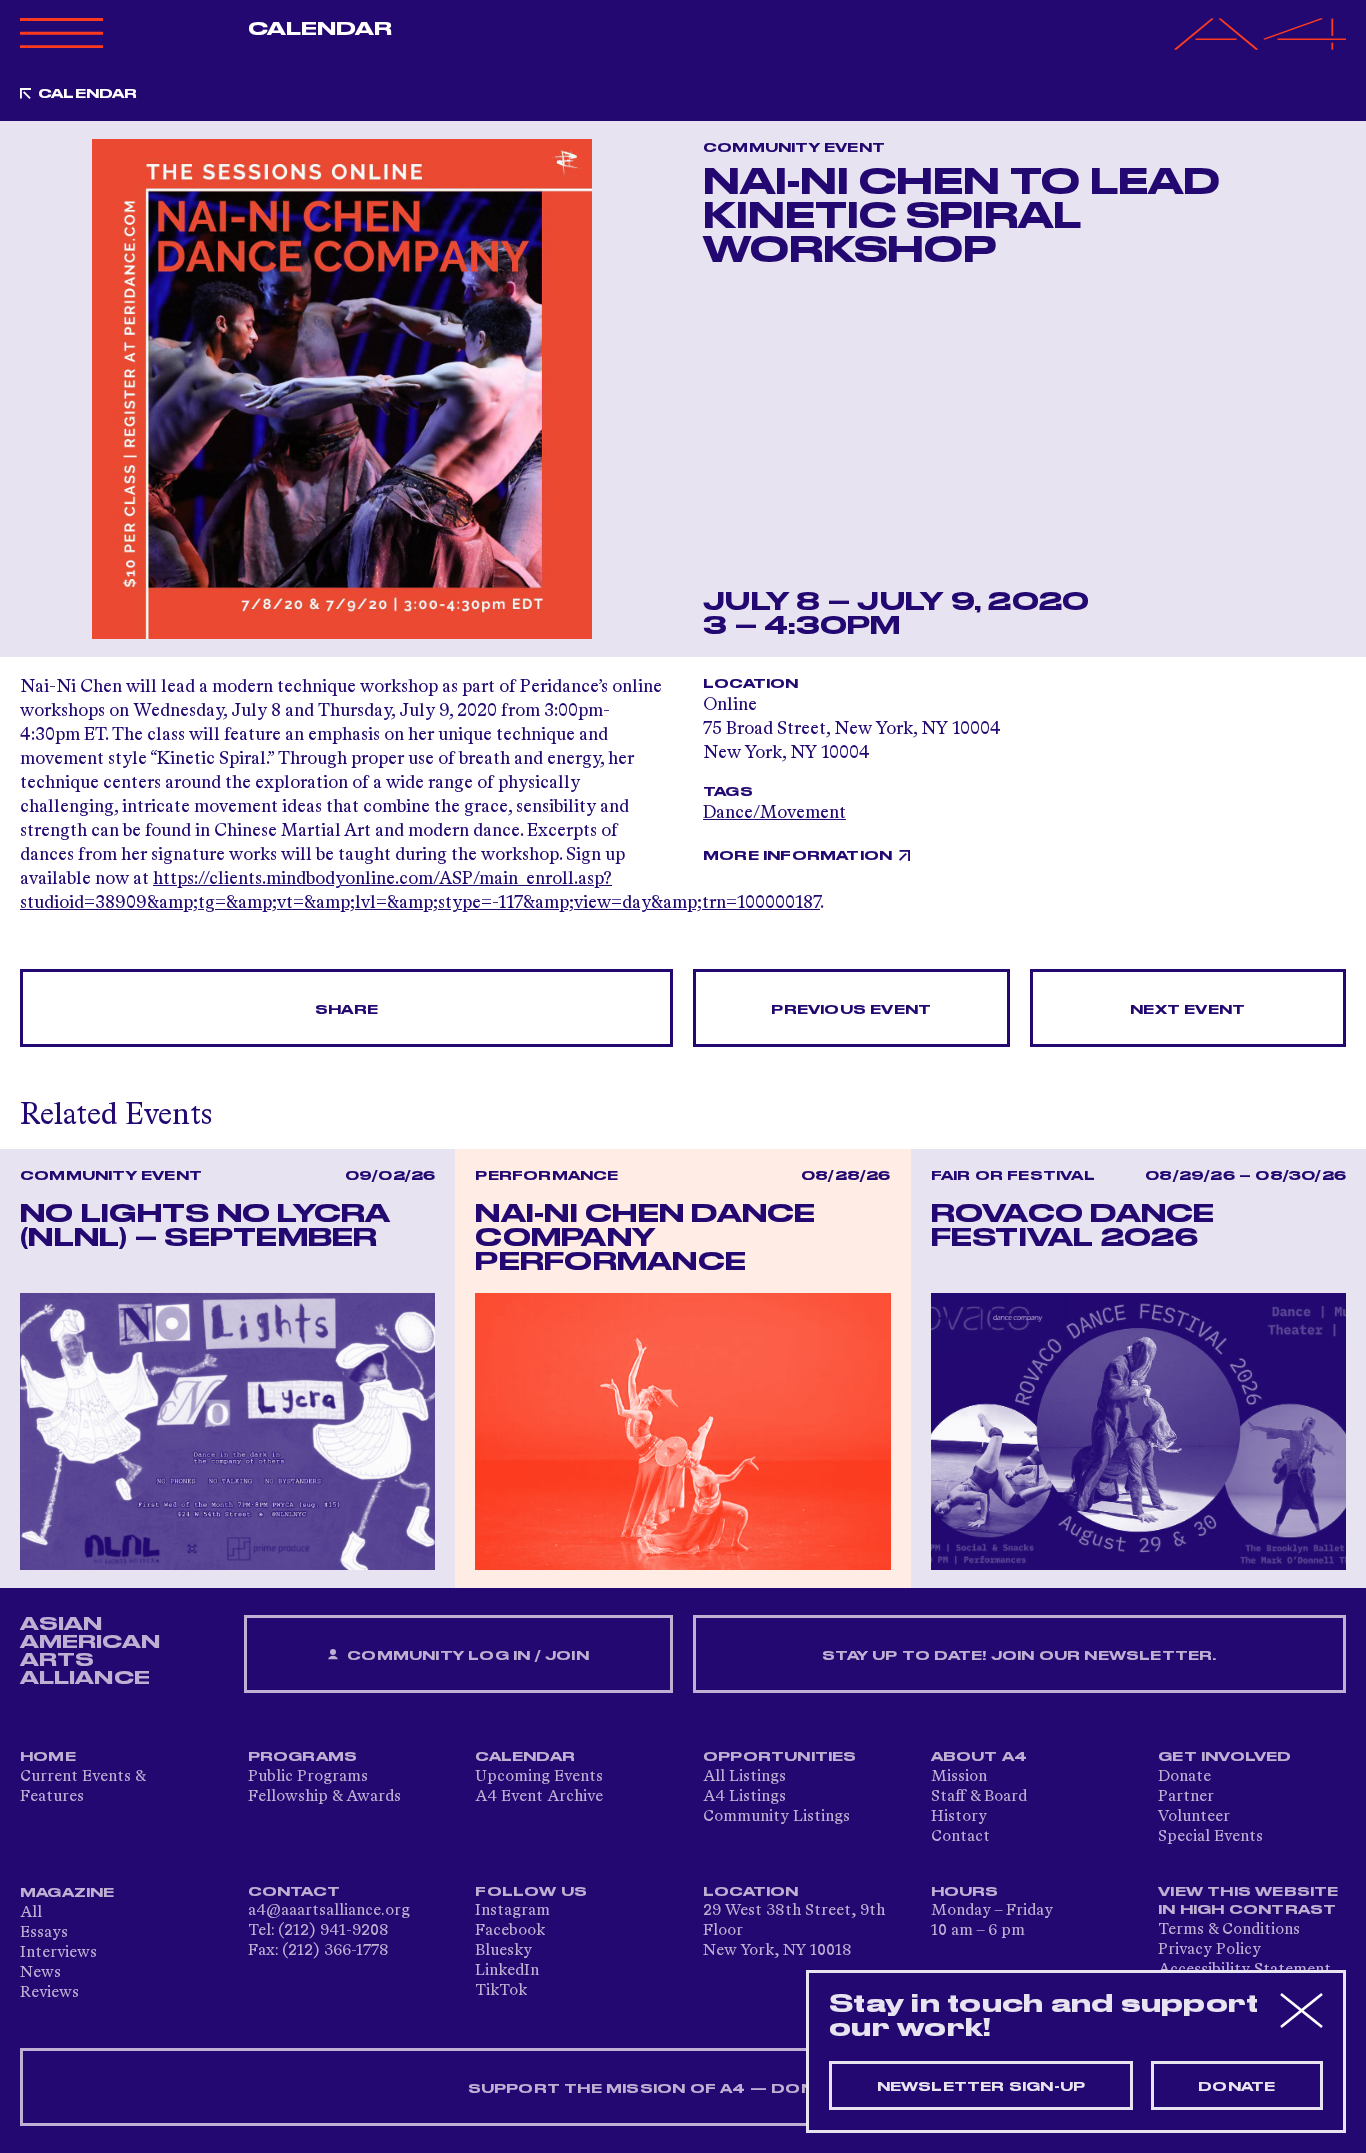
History (959, 1817)
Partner (1186, 1797)
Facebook (510, 1931)
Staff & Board (979, 1797)
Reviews (49, 1993)
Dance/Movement (774, 813)
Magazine (67, 1893)
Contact (960, 1837)
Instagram (512, 1911)
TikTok (501, 1991)
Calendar (320, 29)
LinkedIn (507, 1971)
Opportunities (780, 1757)
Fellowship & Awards (324, 1797)
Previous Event (851, 1010)
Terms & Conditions (1229, 1930)
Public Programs (308, 1777)
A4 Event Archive (539, 1797)
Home (48, 1757)
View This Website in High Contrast (1248, 1901)
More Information (797, 856)
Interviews (58, 1953)
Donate (1184, 1777)
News (40, 1973)
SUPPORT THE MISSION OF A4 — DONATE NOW (683, 2089)
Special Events (1210, 1837)
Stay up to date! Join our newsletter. (1019, 1656)
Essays (44, 1933)
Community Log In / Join (466, 1656)
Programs (303, 1757)
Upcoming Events (539, 1777)
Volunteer (1194, 1817)
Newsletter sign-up (981, 2087)
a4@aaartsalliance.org (329, 1911)
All (31, 1913)
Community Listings (776, 1817)
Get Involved (1224, 1757)
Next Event (1187, 1010)
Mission (959, 1777)
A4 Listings (744, 1797)
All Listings (744, 1777)
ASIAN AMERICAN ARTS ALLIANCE (90, 1651)
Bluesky (503, 1951)
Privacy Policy (1209, 1950)
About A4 (979, 1757)
